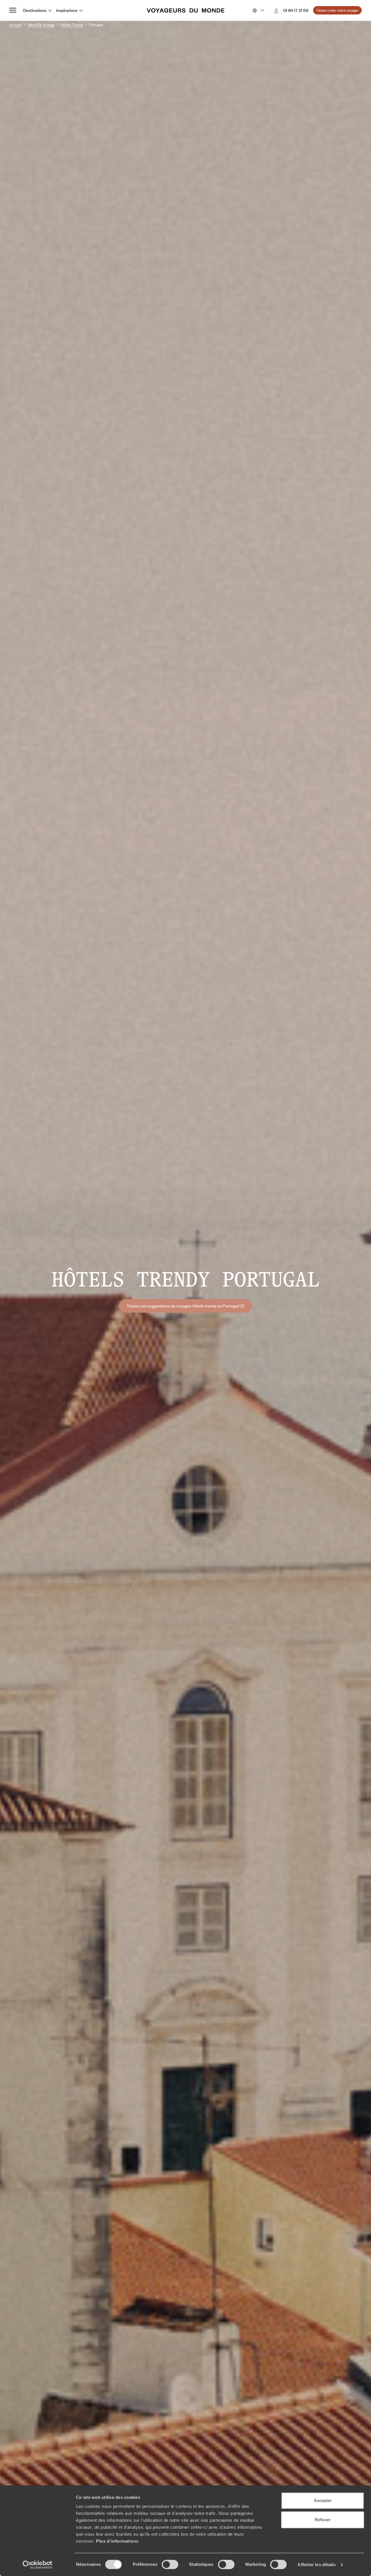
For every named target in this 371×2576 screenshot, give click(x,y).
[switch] (170, 2564)
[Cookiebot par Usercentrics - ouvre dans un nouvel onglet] (38, 2565)
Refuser (323, 2520)
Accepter (323, 2500)
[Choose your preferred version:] (258, 10)
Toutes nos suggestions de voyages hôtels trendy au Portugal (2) (185, 1306)
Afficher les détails (317, 2565)
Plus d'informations (117, 2541)
